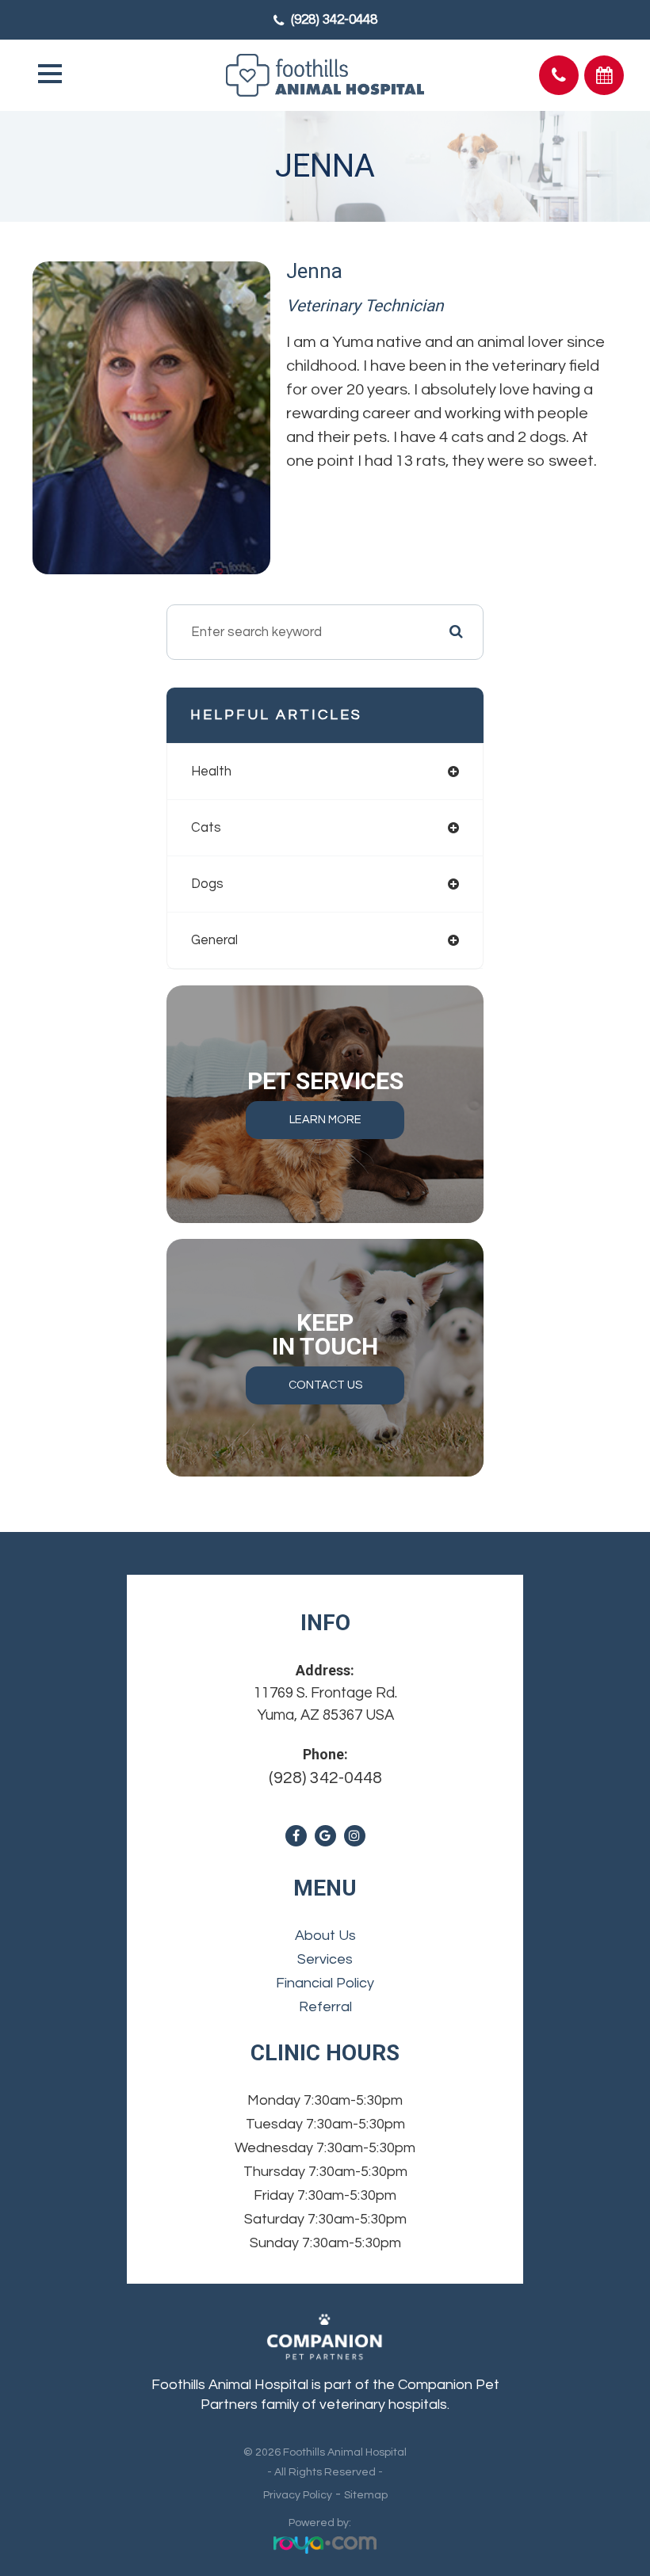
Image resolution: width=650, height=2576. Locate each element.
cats (206, 828)
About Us (325, 1936)
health (211, 772)
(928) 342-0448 (334, 20)
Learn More (325, 1120)
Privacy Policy (298, 2495)
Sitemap (366, 2495)
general (214, 940)
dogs (207, 884)
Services (325, 1959)
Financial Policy (325, 1983)
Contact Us (325, 1385)
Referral (325, 2007)
